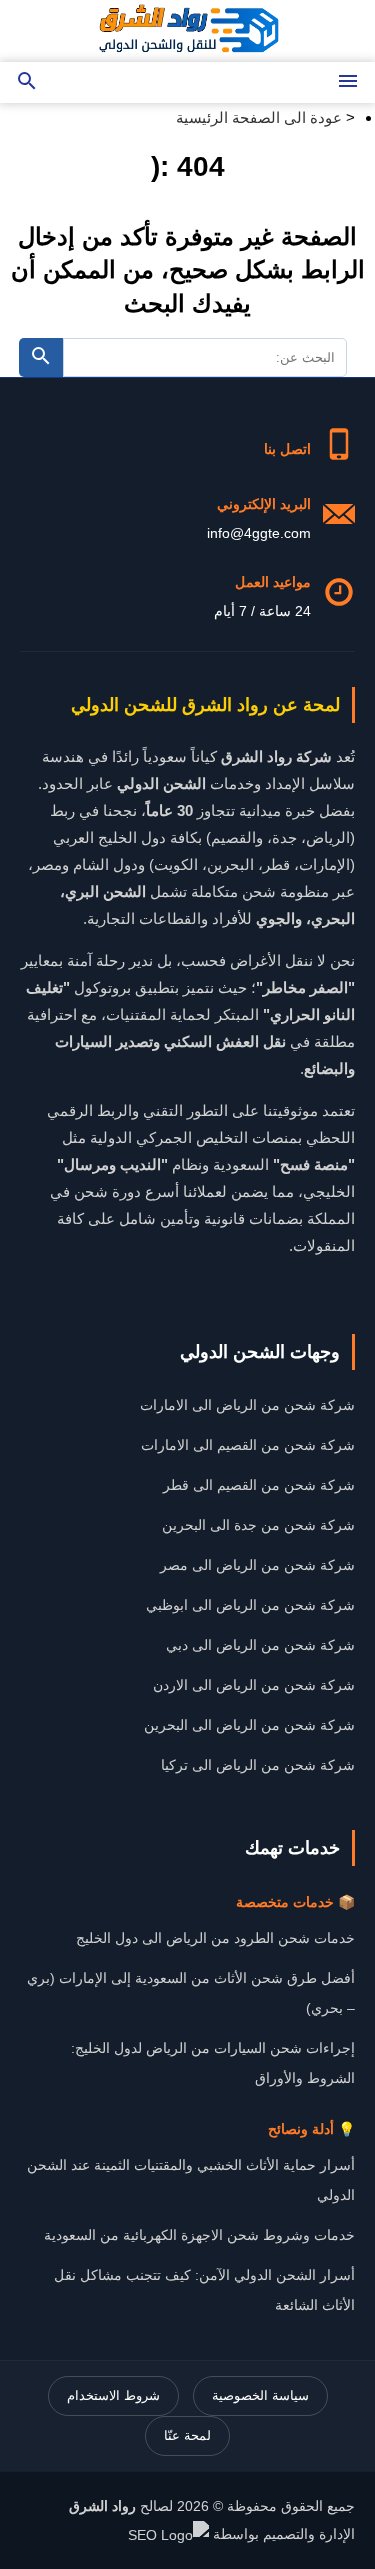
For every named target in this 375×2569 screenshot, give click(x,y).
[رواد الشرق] (188, 31)
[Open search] (27, 82)
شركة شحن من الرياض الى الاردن (254, 1685)
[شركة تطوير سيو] (168, 2534)
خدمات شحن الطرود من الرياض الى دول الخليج (215, 1938)
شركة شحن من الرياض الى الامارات (247, 1405)
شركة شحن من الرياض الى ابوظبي (250, 1605)
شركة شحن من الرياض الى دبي (260, 1645)
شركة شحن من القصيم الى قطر (259, 1485)
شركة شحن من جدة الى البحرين (258, 1525)
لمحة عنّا (187, 2435)
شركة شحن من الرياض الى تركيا (258, 1765)
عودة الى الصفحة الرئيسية (259, 117)
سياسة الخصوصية (260, 2395)
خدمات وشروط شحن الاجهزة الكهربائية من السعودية (199, 2235)
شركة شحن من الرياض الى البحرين (249, 1725)
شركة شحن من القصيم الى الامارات (248, 1445)
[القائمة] (348, 82)
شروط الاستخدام (113, 2395)
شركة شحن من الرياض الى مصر (257, 1565)
